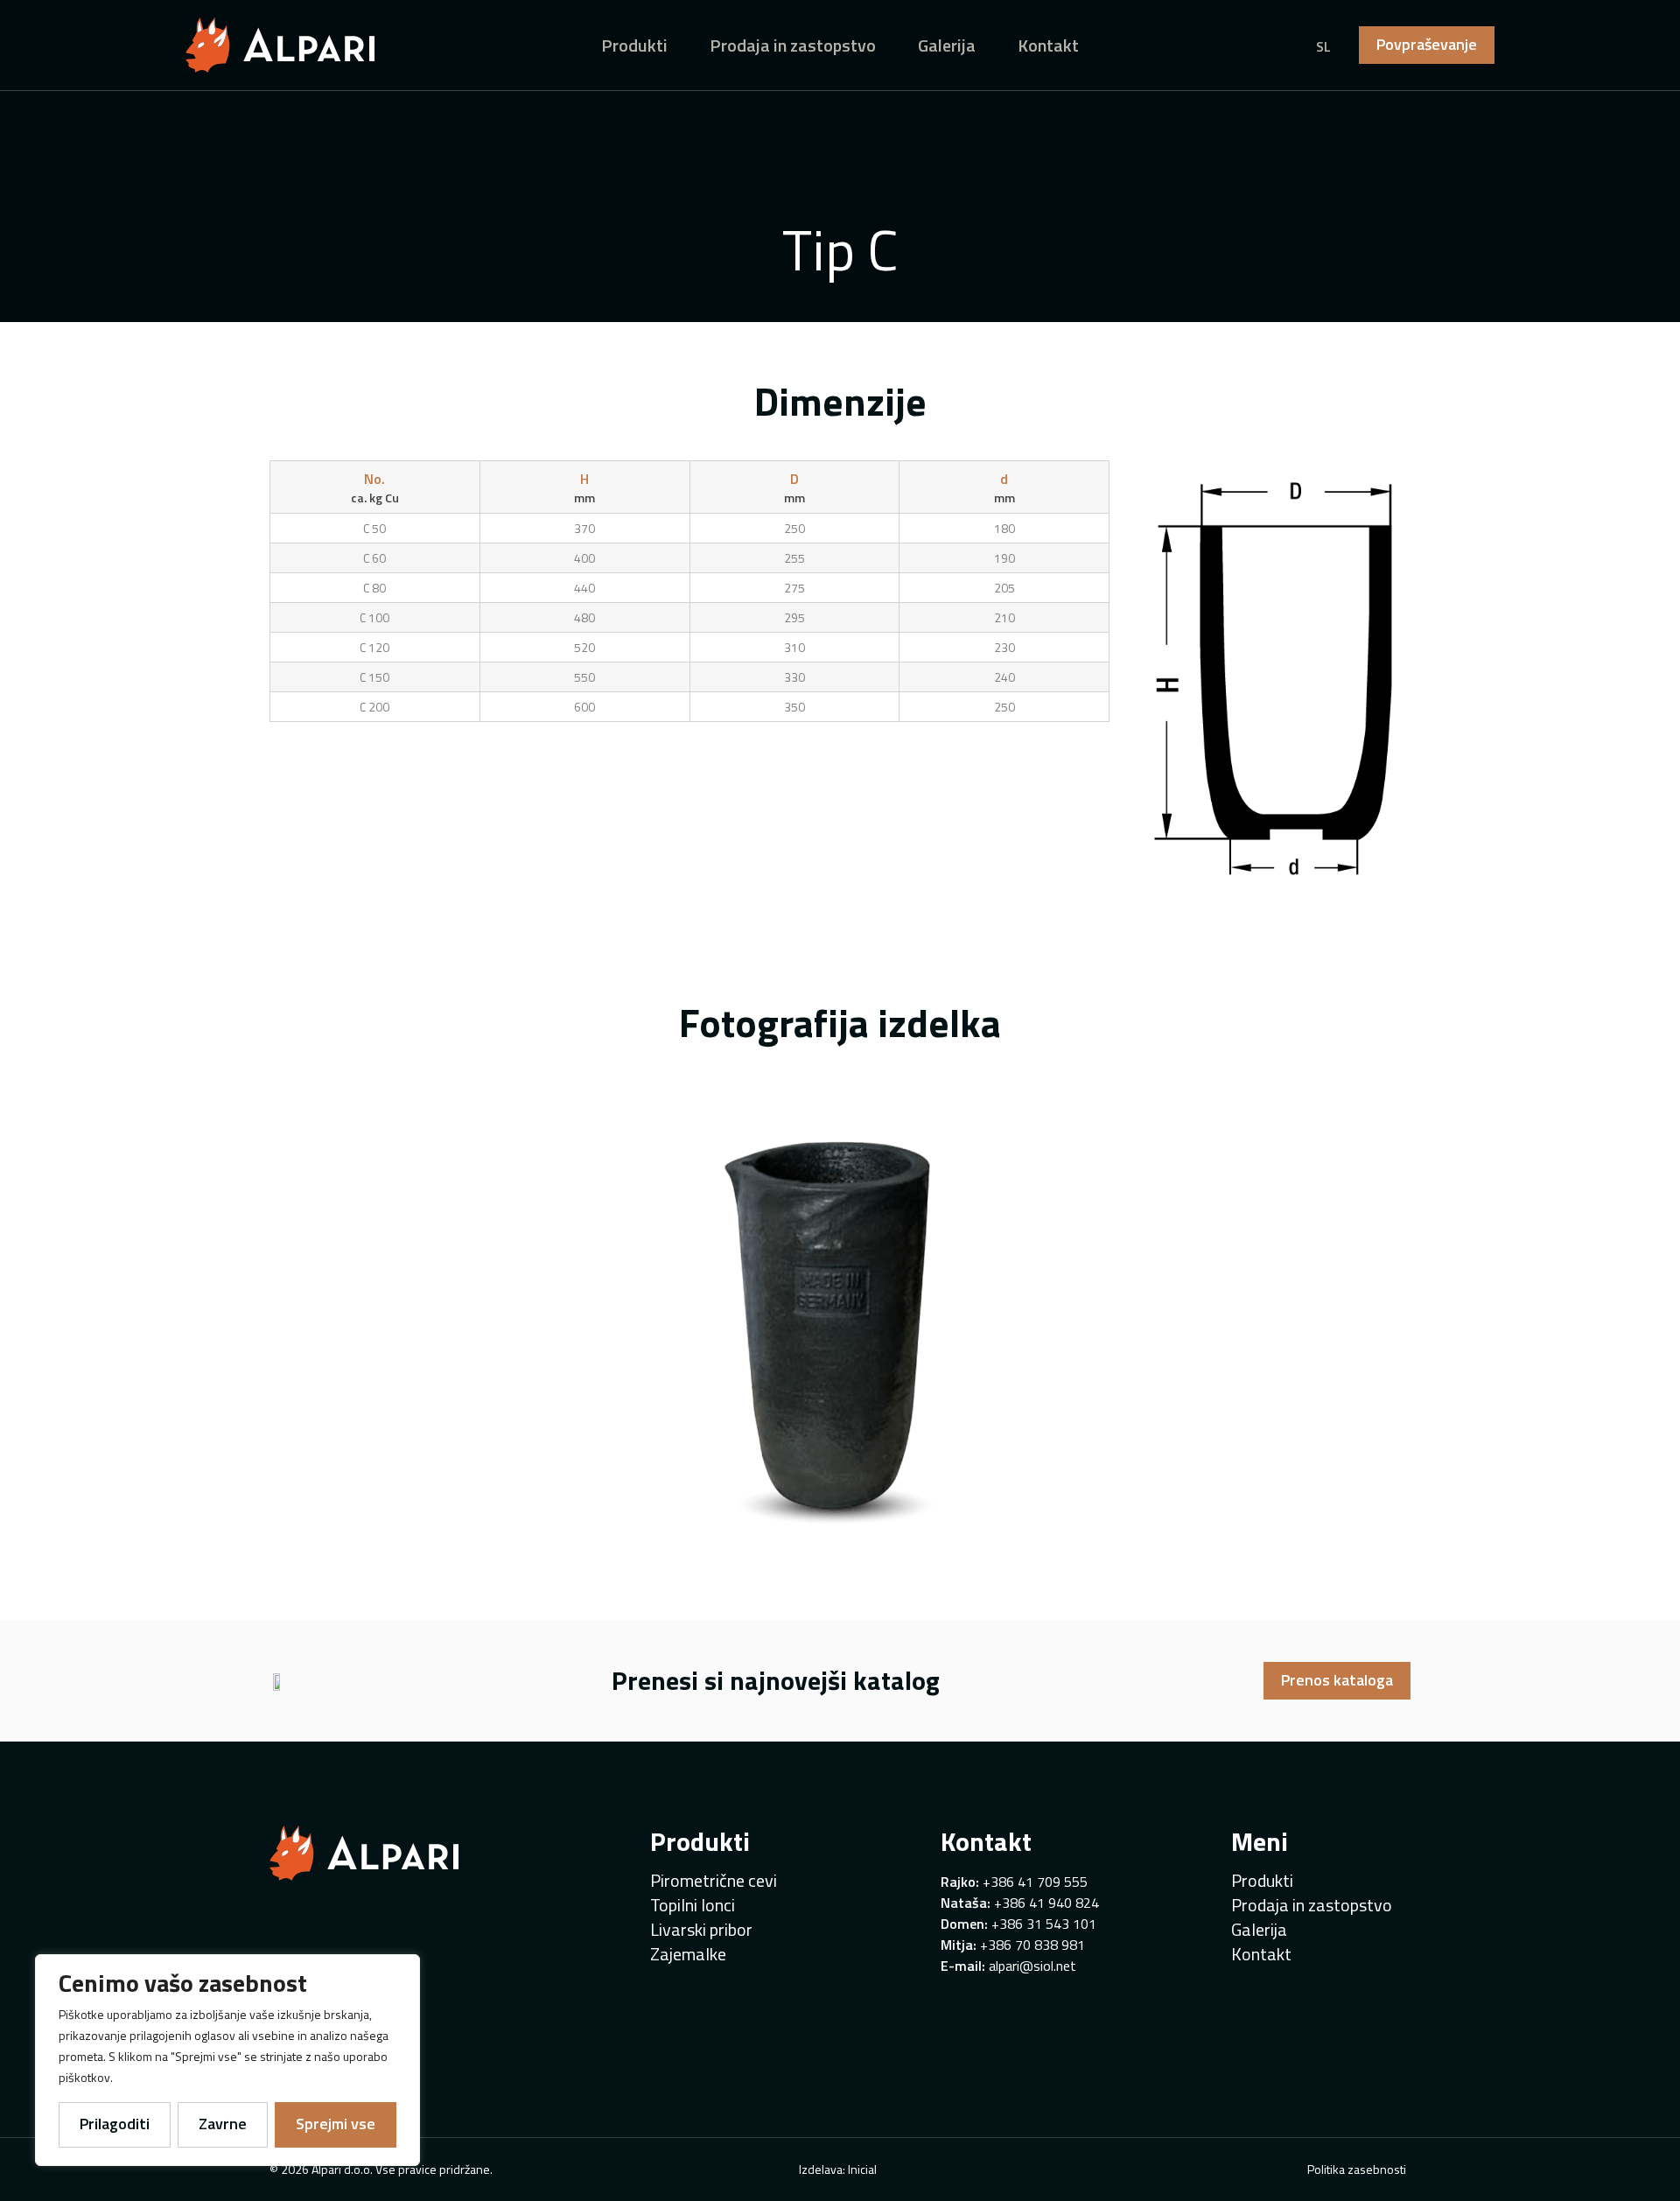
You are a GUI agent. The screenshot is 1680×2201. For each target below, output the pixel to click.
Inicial (862, 2169)
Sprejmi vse (336, 2124)
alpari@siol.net (1032, 1966)
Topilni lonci (693, 1905)
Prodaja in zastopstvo (793, 46)
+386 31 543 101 (1044, 1924)
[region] (227, 2060)
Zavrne (223, 2124)
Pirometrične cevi (714, 1881)
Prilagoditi (115, 2124)
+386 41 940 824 (1046, 1903)
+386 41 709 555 (1035, 1882)
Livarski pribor (701, 1930)
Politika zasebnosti (1357, 2169)
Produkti (634, 46)
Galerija (947, 46)
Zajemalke (688, 1954)
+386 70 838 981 (1032, 1945)
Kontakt (1048, 46)
